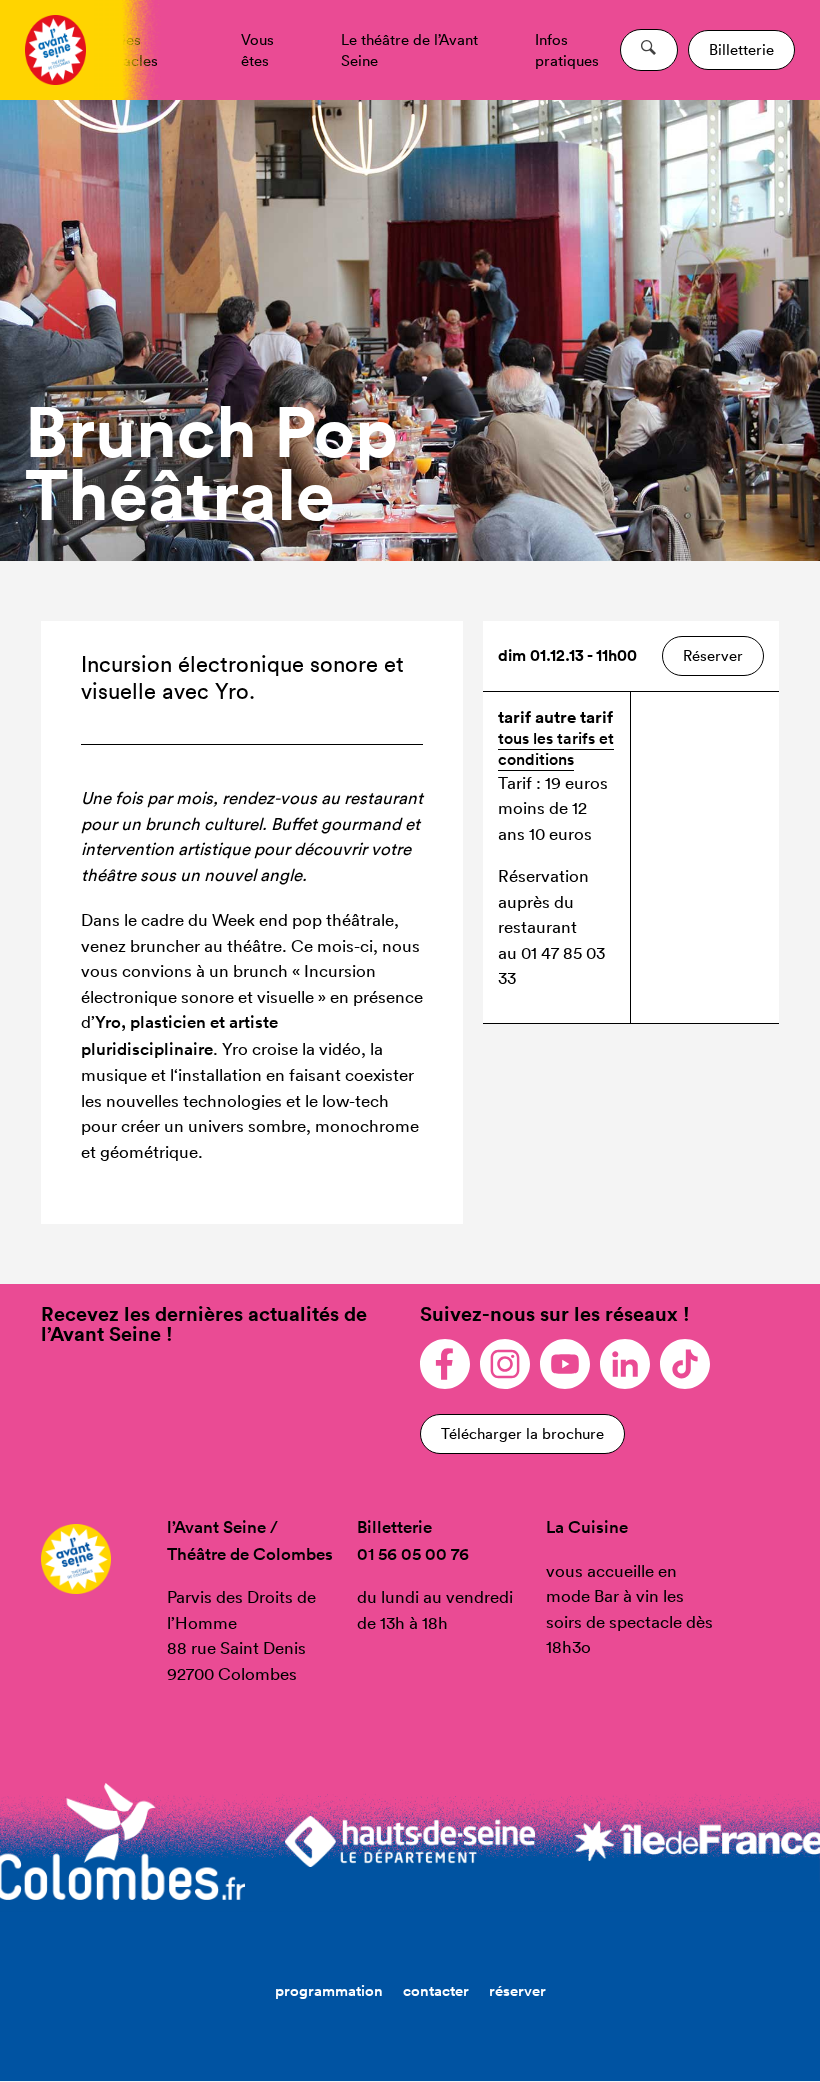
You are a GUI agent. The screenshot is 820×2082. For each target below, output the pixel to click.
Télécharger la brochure (522, 1433)
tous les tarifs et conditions (556, 749)
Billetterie (741, 49)
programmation (329, 1990)
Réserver (713, 655)
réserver (517, 1990)
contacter (436, 1990)
